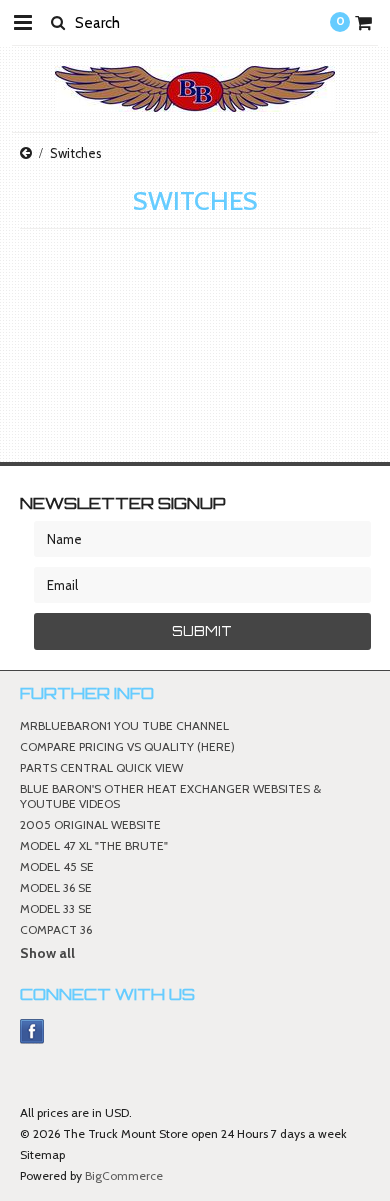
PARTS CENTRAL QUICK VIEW (101, 767)
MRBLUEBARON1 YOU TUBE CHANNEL (124, 725)
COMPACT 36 (56, 929)
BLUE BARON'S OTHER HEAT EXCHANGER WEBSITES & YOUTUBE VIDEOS (170, 796)
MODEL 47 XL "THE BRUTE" (94, 845)
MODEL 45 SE (57, 866)
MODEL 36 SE (56, 887)
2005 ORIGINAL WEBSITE (90, 824)
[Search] (57, 22)
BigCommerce (124, 1175)
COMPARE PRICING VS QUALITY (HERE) (127, 746)
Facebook (32, 1031)
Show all (47, 953)
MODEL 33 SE (56, 908)
